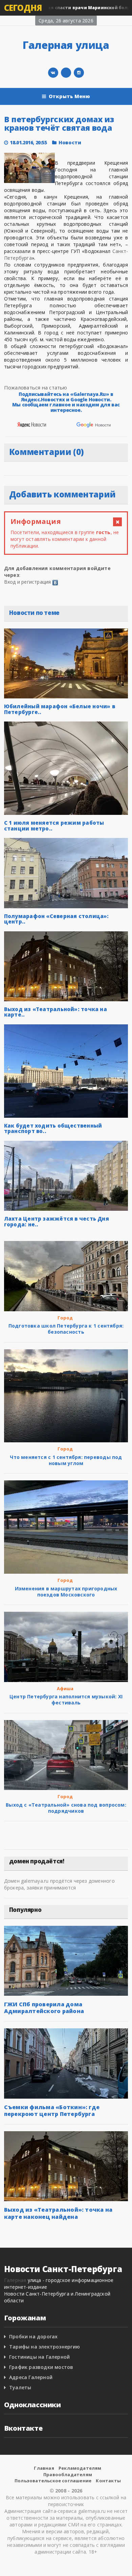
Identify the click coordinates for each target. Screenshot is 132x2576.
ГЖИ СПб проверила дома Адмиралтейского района (44, 2008)
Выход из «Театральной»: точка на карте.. (56, 1012)
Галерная (15, 2280)
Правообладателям (68, 2474)
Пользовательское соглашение (53, 2481)
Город (65, 1318)
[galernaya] (79, 73)
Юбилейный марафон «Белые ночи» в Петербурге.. (60, 709)
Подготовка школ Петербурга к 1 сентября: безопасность (66, 1329)
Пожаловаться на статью (36, 387)
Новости (70, 142)
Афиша (65, 1688)
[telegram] (66, 73)
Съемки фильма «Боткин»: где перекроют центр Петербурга (52, 2111)
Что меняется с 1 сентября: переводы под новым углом (66, 1460)
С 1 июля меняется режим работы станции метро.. (54, 826)
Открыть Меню (70, 96)
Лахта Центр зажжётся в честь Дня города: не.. (57, 1221)
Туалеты (20, 2387)
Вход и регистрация (28, 582)
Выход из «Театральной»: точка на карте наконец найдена (58, 2213)
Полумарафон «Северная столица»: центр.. (57, 919)
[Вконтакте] (53, 73)
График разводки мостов (41, 2367)
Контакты (108, 2481)
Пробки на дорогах (34, 2336)
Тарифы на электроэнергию (45, 2347)
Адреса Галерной (31, 2377)
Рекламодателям (80, 2468)
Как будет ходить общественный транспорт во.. (53, 1128)
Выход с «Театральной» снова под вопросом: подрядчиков (66, 1808)
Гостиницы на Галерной (39, 2357)
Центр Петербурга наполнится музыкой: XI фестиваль (66, 1700)
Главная (44, 2468)
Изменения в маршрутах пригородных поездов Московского (66, 1592)
